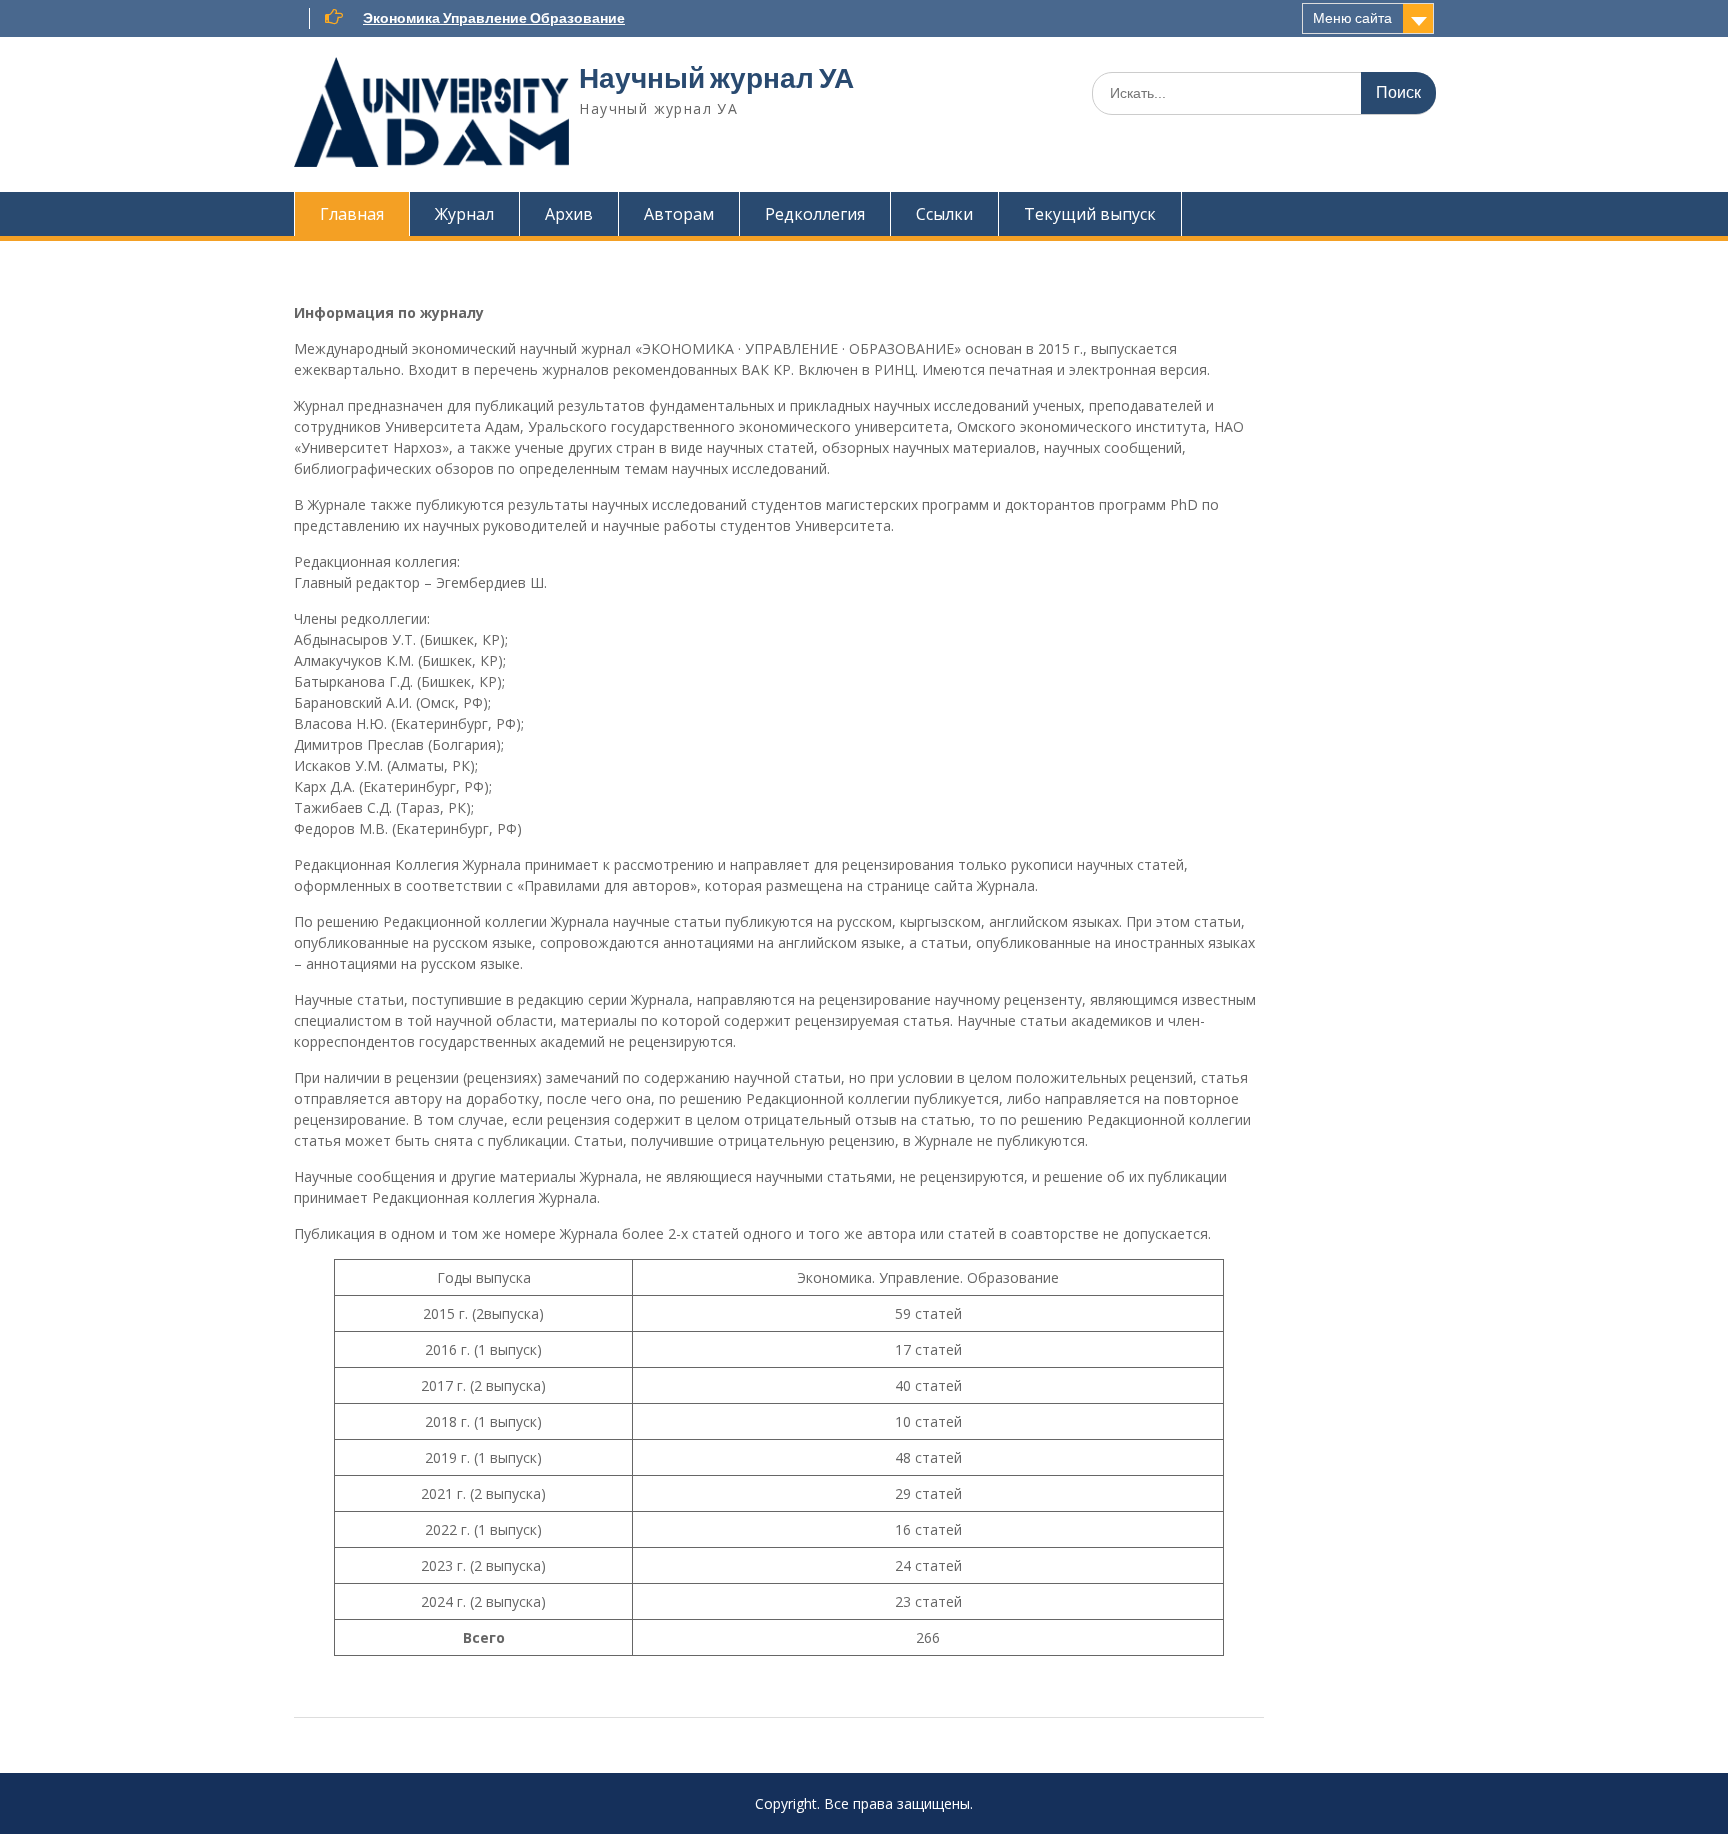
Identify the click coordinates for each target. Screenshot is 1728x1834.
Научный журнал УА (716, 78)
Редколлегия (815, 214)
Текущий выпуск (1090, 214)
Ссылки (944, 214)
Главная (352, 214)
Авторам (679, 214)
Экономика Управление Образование (494, 18)
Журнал (464, 214)
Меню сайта (1352, 18)
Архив (569, 214)
